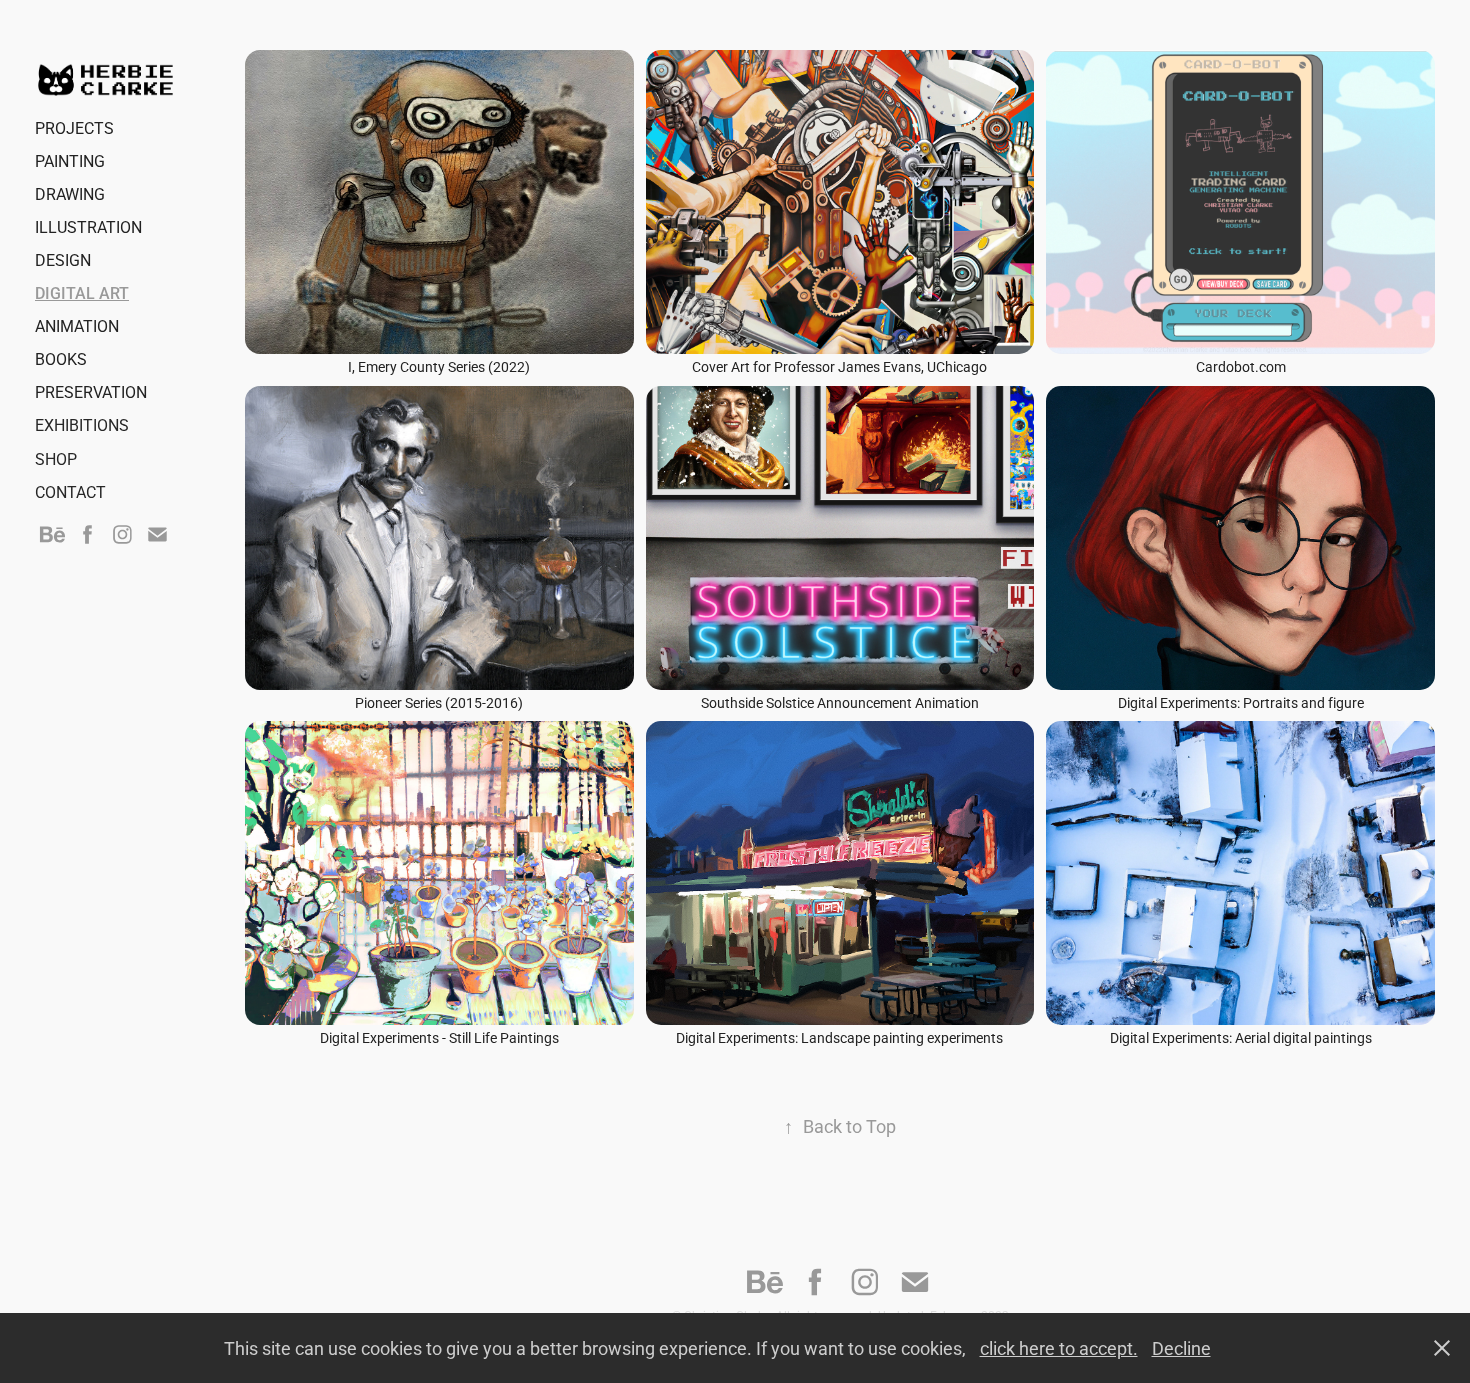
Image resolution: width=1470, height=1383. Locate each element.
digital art (82, 292)
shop (56, 458)
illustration (88, 226)
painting (70, 160)
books (61, 358)
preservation (91, 391)
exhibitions (82, 424)
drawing (70, 193)
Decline (1181, 1348)
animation (77, 325)
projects (74, 127)
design (63, 259)
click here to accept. (1059, 1348)
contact (70, 491)
